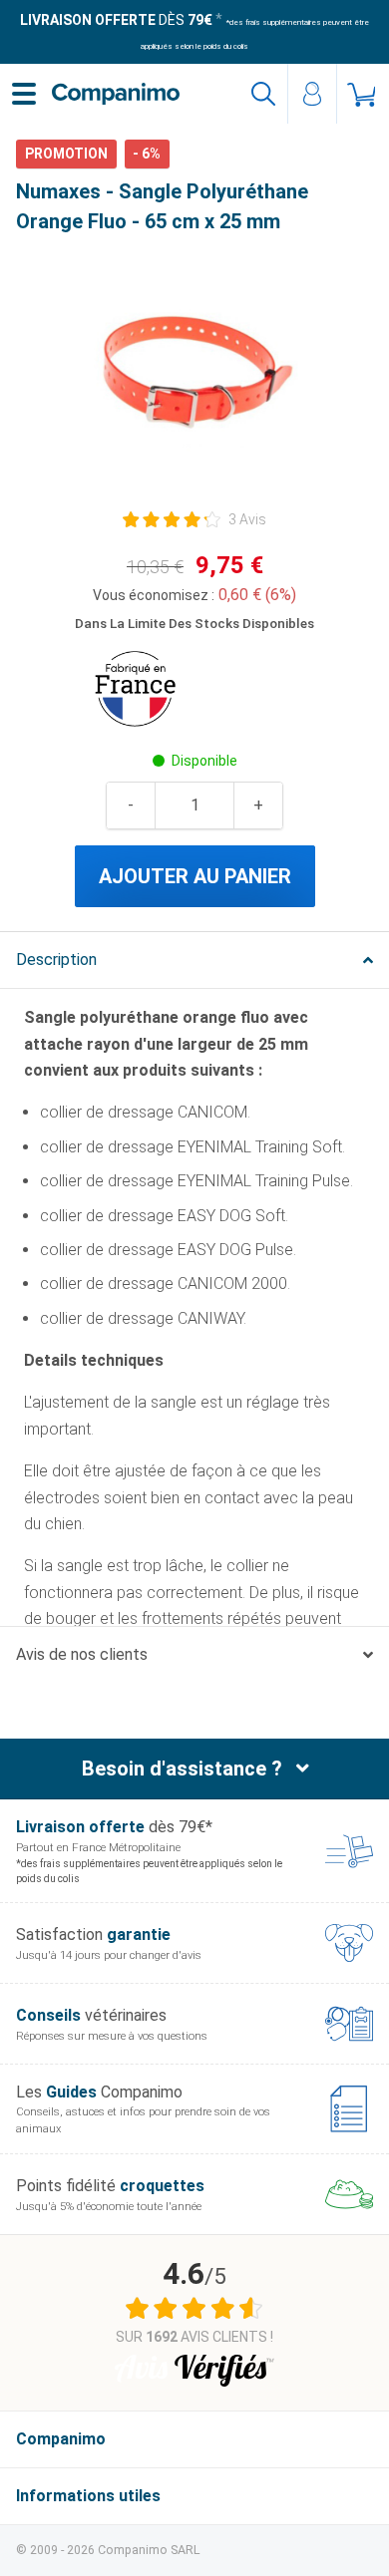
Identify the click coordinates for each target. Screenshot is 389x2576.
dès (116, 20)
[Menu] (24, 94)
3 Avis (247, 519)
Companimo (61, 2439)
